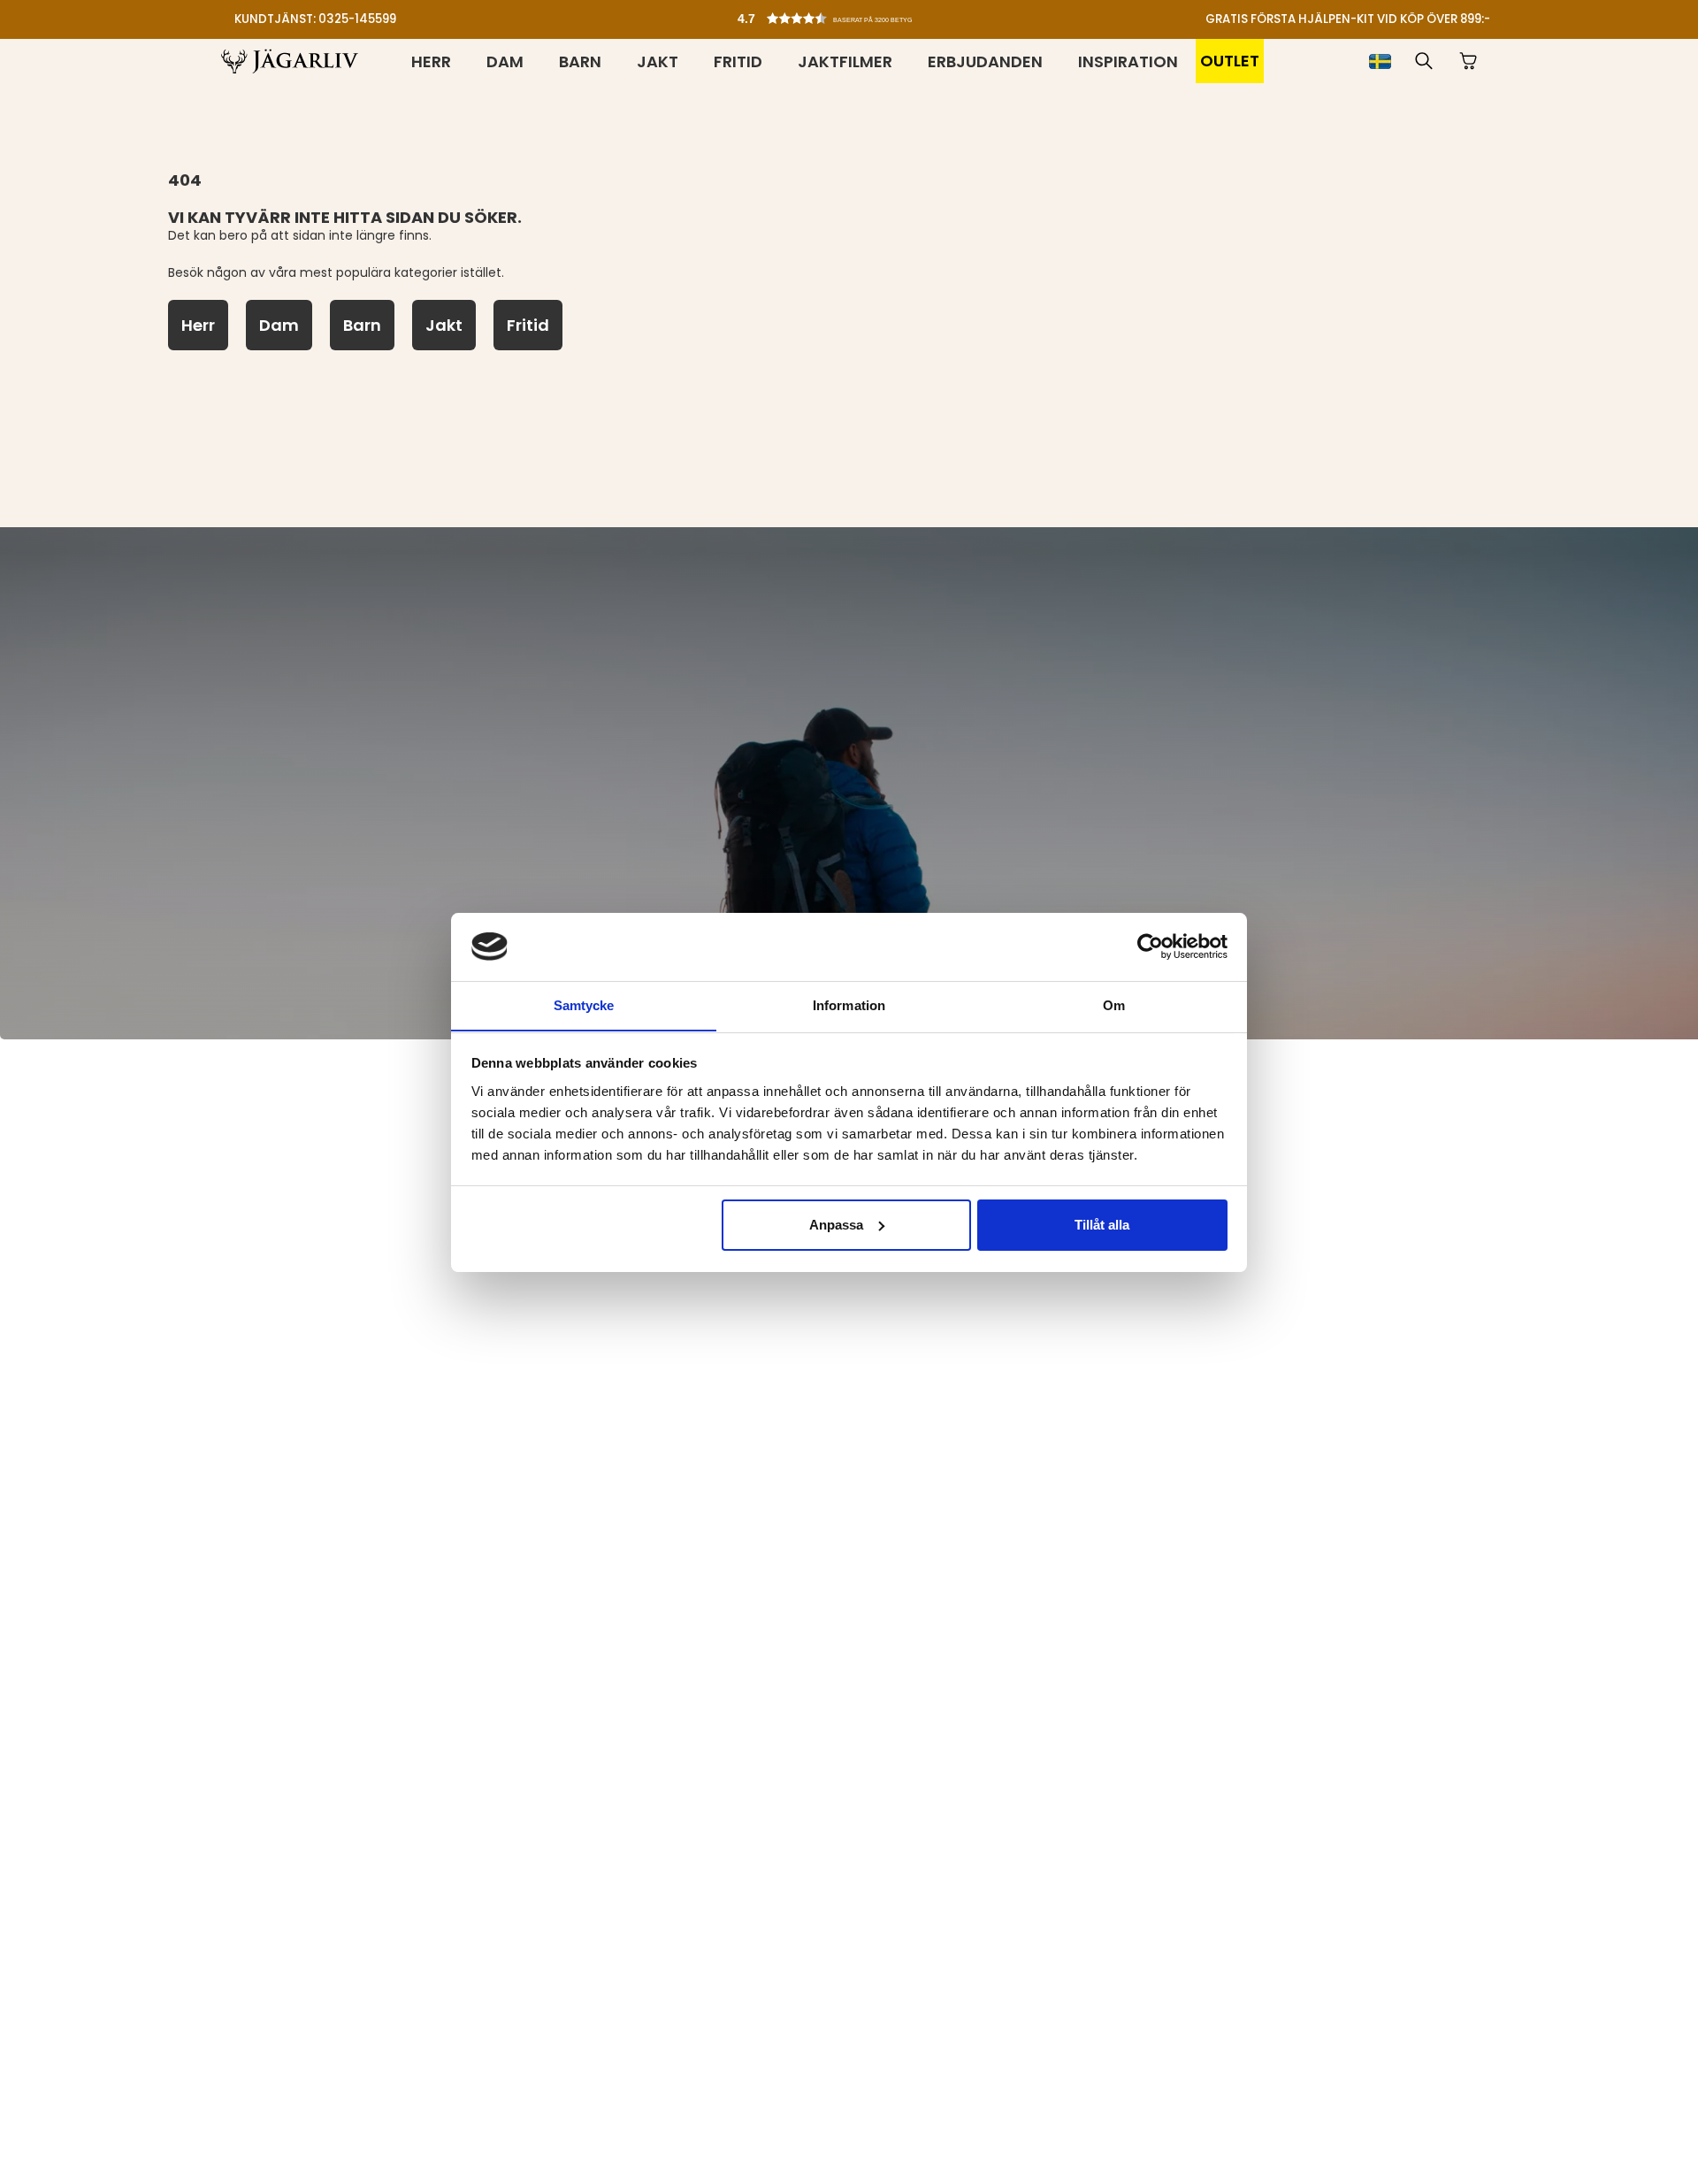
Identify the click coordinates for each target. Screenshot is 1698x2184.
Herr (431, 61)
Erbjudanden (985, 61)
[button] (853, 14)
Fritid (738, 61)
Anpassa (836, 1225)
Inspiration (1128, 61)
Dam (505, 61)
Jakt (658, 61)
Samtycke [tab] (584, 1004)
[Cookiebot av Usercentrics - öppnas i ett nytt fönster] (1150, 946)
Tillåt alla (1102, 1225)
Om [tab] (1114, 1004)
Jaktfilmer (845, 61)
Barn (580, 61)
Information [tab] (849, 1004)
